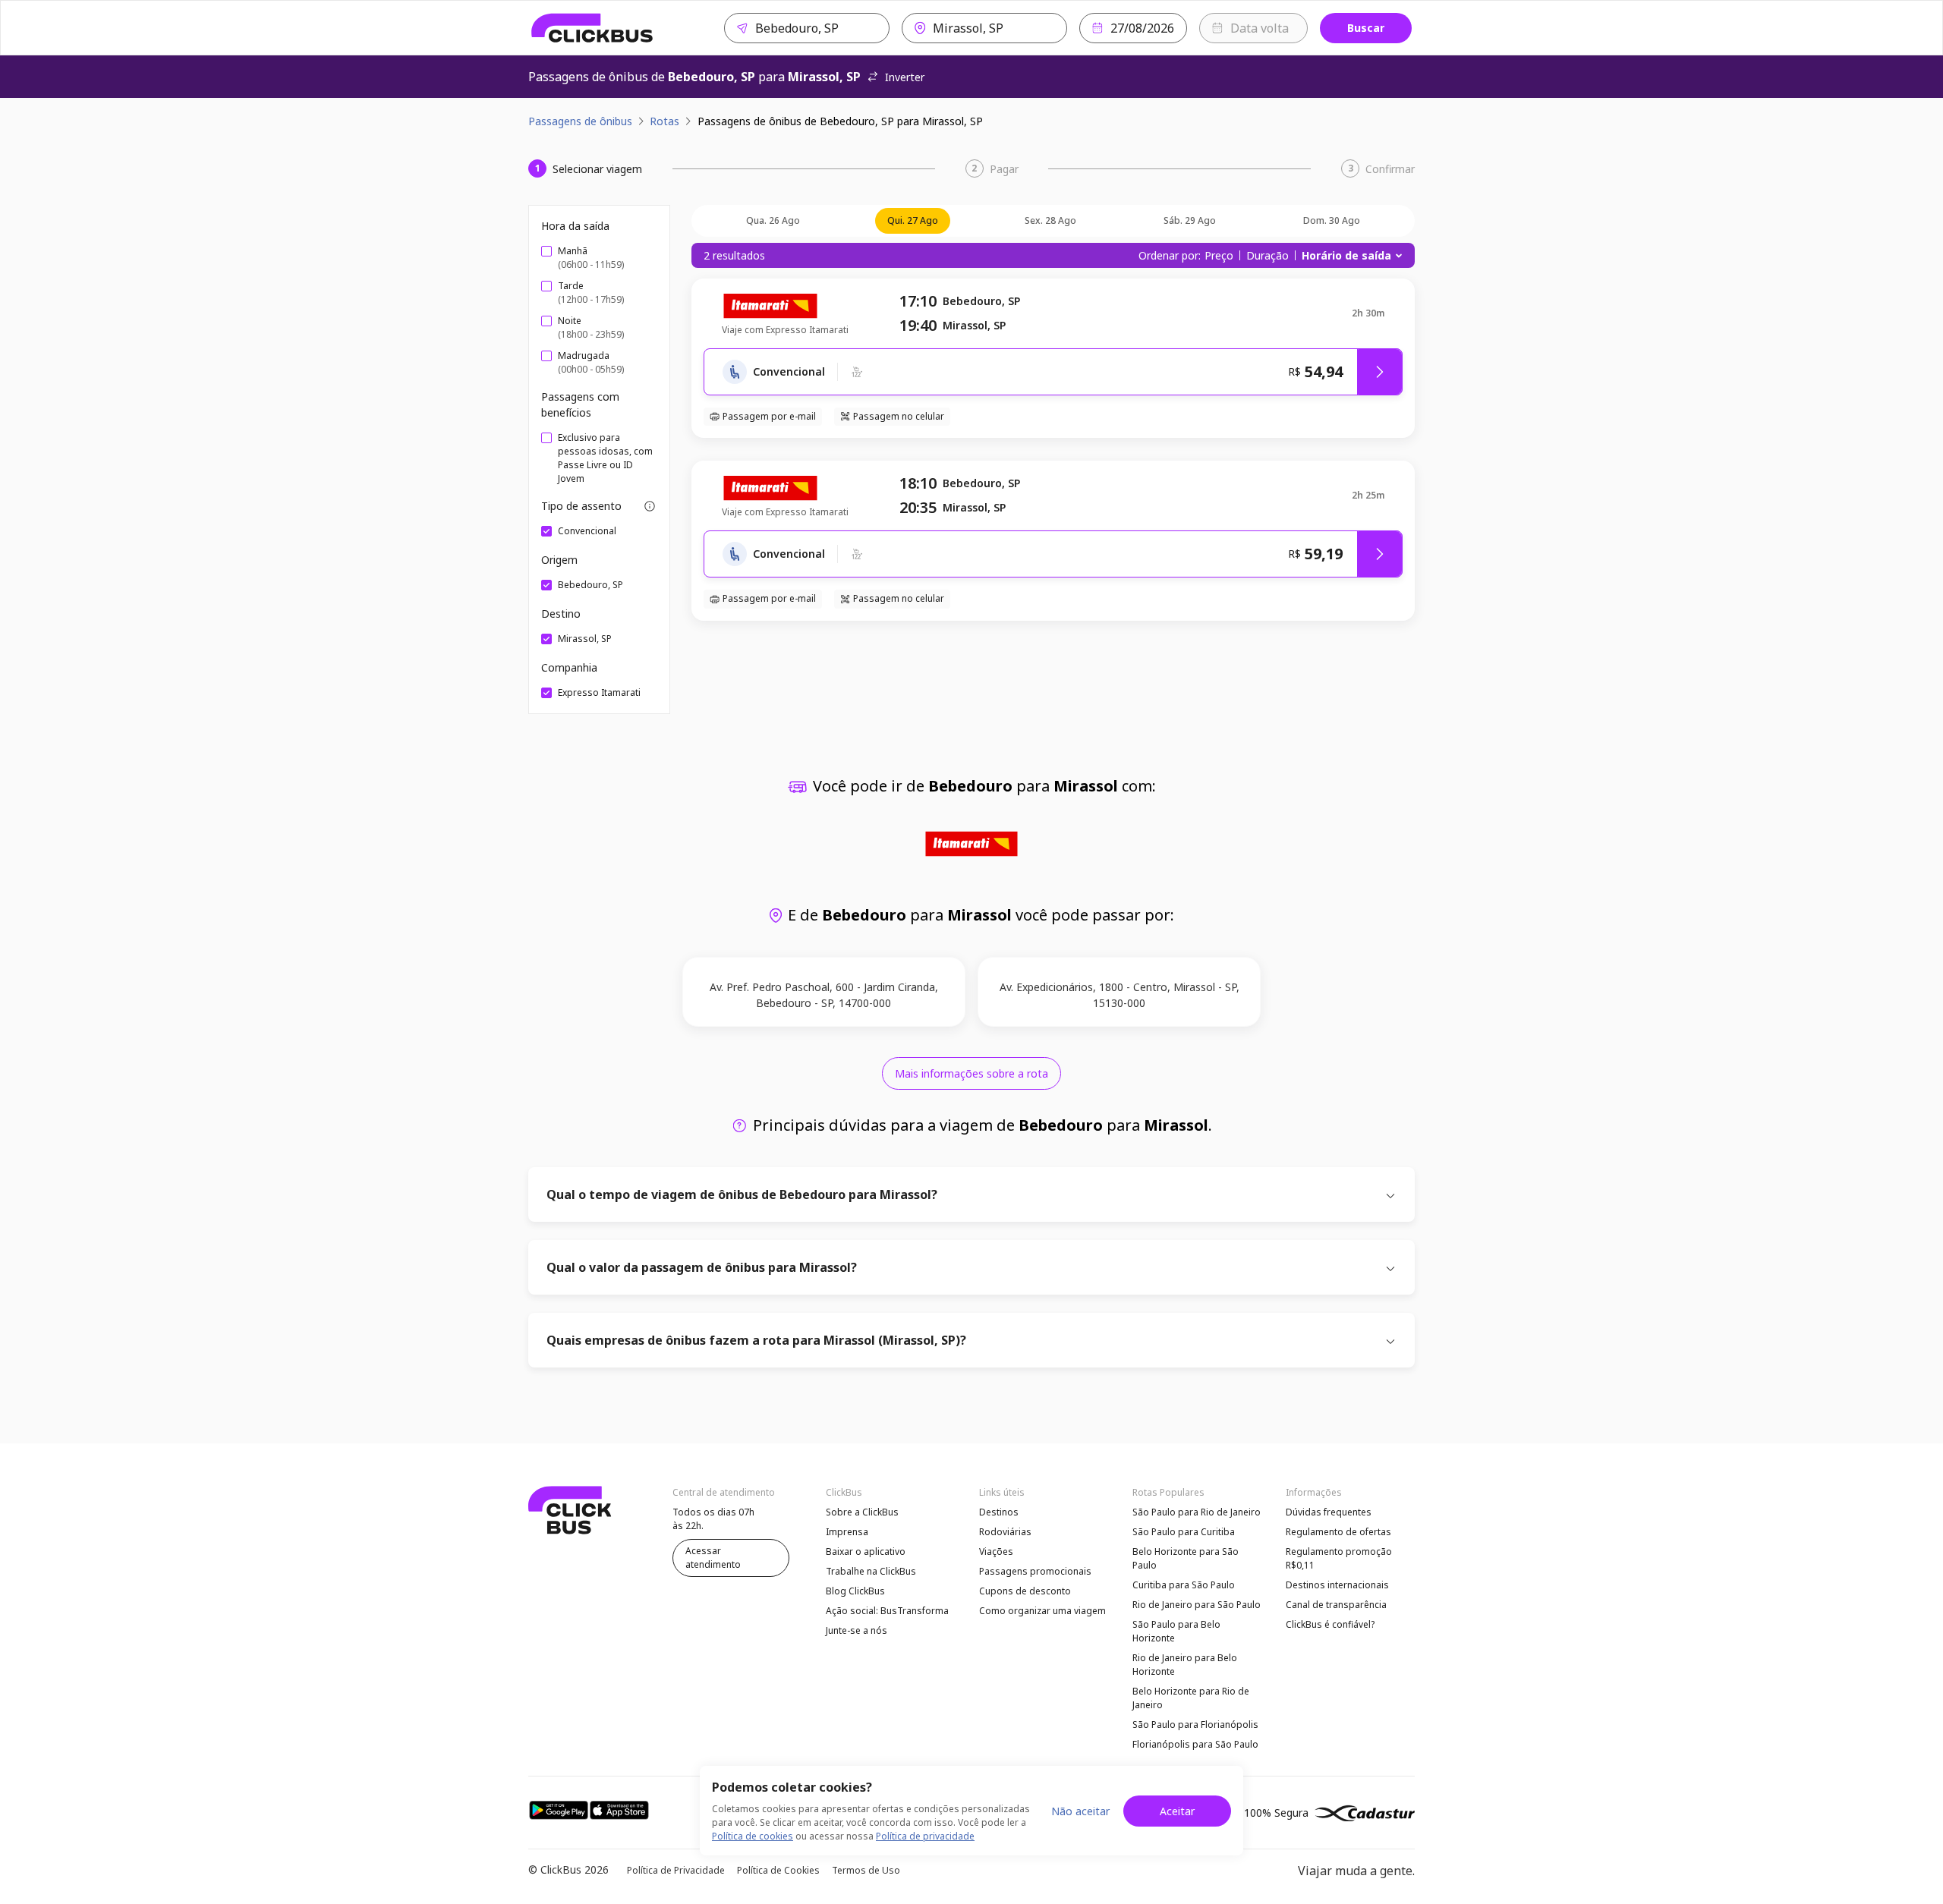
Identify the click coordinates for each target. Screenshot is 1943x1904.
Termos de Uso (866, 1870)
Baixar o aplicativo (866, 1552)
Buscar (1366, 28)
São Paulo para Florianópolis (1195, 1725)
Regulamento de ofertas (1338, 1532)
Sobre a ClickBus (862, 1512)
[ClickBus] (592, 28)
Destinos (999, 1512)
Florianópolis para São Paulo (1195, 1744)
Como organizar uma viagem (1042, 1611)
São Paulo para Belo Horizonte (1176, 1631)
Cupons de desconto (1025, 1591)
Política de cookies (753, 1836)
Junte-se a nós (857, 1630)
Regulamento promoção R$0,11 (1339, 1558)
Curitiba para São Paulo (1184, 1585)
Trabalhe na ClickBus (871, 1571)
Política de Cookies (778, 1870)
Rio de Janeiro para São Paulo (1197, 1605)
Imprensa (847, 1532)
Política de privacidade (925, 1836)
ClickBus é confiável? (1330, 1624)
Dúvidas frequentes (1329, 1512)
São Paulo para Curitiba (1184, 1532)
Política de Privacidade (676, 1870)
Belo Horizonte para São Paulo (1186, 1558)
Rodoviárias (1005, 1532)
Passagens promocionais (1035, 1571)
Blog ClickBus (855, 1591)
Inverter (905, 77)
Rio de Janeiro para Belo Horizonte (1185, 1665)
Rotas (664, 121)
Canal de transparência (1336, 1605)
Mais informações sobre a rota (971, 1073)
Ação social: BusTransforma (887, 1611)
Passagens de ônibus (580, 121)
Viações (996, 1552)
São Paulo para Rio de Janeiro (1197, 1512)
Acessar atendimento (713, 1558)
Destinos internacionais (1337, 1585)
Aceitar (1177, 1811)
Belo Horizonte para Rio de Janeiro (1191, 1698)
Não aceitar (1080, 1811)
